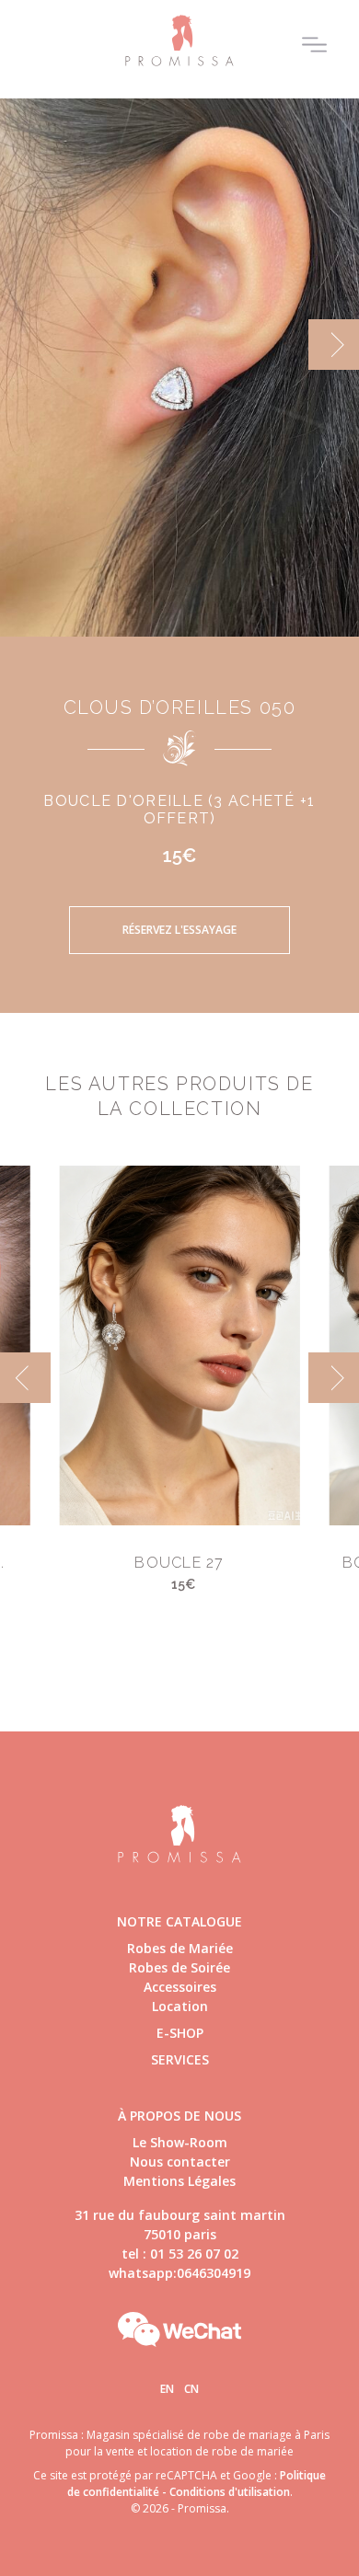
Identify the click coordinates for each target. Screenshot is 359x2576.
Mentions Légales (179, 2181)
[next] (334, 345)
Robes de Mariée (180, 1948)
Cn (191, 2389)
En (167, 2389)
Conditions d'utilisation (230, 2492)
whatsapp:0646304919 (179, 2273)
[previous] (25, 345)
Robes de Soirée (179, 1967)
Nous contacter (180, 2162)
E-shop (180, 2033)
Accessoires (180, 1987)
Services (180, 2059)
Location (180, 2006)
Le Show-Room (180, 2142)
